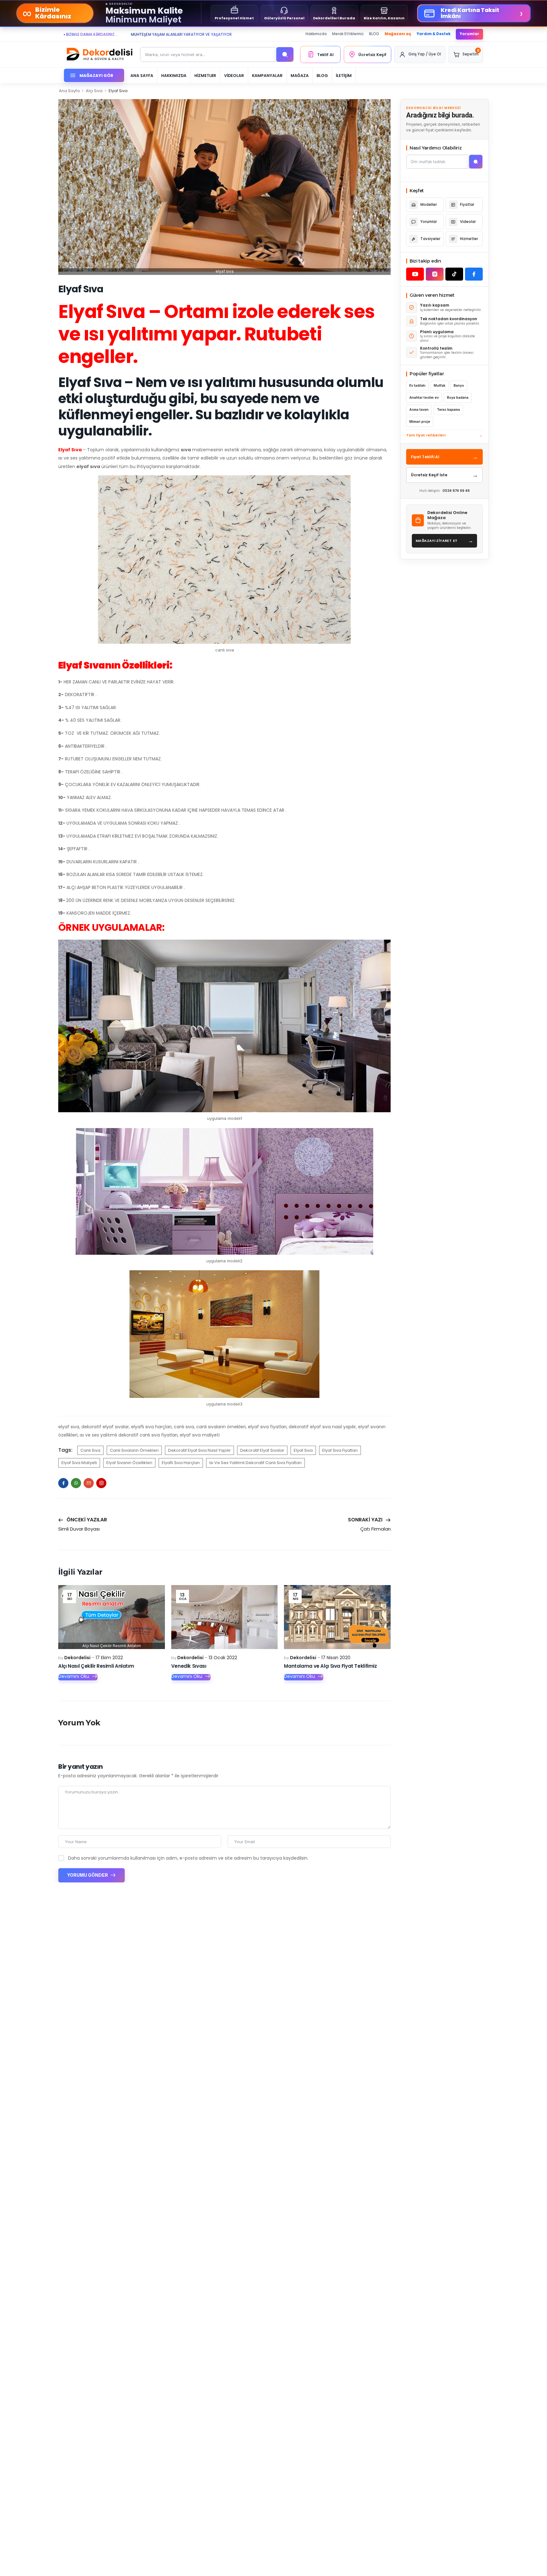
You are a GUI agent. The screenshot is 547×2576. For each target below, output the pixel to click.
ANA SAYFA (142, 76)
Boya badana (458, 398)
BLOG (374, 34)
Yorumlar (469, 34)
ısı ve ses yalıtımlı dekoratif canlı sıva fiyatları (255, 1463)
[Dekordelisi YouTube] (415, 274)
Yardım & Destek (434, 34)
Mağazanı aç (398, 34)
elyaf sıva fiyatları (340, 1450)
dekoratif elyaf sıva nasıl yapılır (199, 1450)
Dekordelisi (77, 1658)
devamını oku (74, 1677)
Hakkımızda (316, 34)
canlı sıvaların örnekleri (134, 1450)
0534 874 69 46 (456, 491)
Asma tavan (419, 410)
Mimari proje (420, 422)
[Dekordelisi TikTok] (454, 274)
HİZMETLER (205, 76)
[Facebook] (63, 1483)
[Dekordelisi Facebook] (474, 274)
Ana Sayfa (69, 91)
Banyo (459, 386)
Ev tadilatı (417, 386)
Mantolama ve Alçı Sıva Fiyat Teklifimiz (330, 1666)
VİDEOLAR (234, 76)
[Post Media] (112, 1617)
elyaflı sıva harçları (181, 1463)
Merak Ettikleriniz (348, 34)
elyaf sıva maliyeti (79, 1463)
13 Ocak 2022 (223, 1658)
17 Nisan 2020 (336, 1658)
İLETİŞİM (344, 76)
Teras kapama (448, 410)
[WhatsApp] (76, 1483)
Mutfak (440, 386)
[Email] (89, 1483)
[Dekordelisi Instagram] (435, 274)
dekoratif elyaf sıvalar (262, 1450)
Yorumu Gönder (88, 1875)
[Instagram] (101, 1483)
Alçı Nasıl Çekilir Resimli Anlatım (96, 1666)
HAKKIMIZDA (174, 76)
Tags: (65, 1450)
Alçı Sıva (94, 91)
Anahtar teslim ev (424, 398)
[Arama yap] (285, 54)
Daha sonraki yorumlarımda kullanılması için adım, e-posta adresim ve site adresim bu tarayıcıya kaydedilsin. (188, 1858)
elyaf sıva (303, 1450)
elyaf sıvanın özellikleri (129, 1463)
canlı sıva (90, 1450)
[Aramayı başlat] (476, 162)
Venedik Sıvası (189, 1666)
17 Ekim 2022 (109, 1658)
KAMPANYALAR (267, 76)
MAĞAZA (300, 76)
